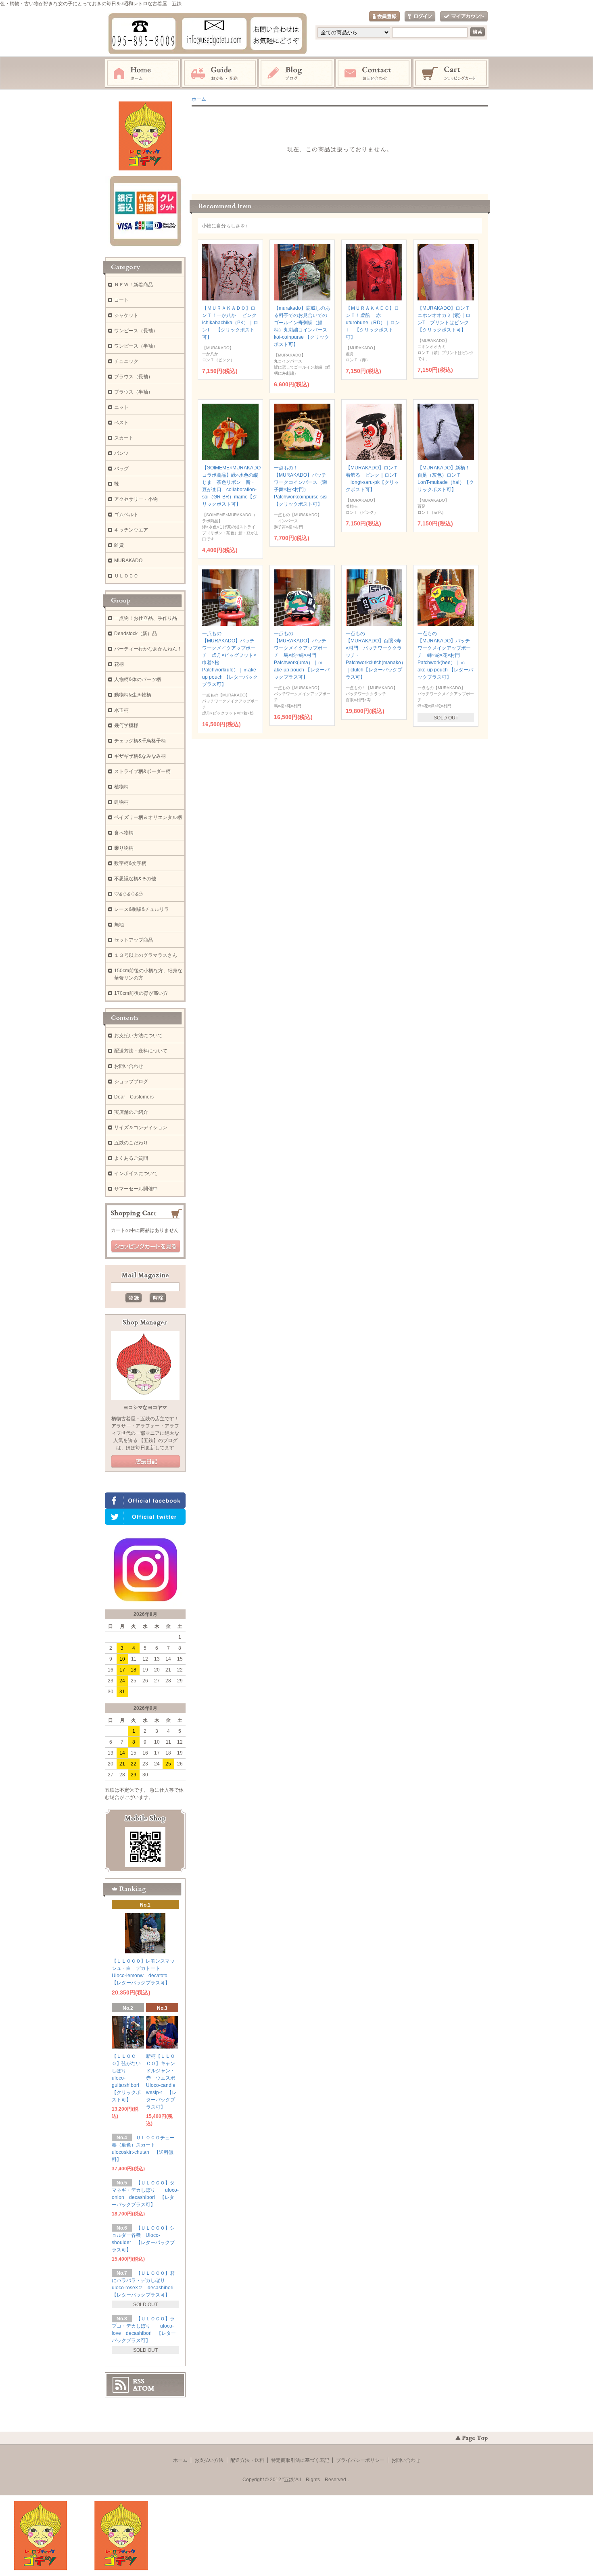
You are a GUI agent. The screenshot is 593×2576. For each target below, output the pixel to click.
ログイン (420, 17)
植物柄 (121, 787)
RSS (139, 2381)
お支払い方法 (209, 2460)
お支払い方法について (138, 1036)
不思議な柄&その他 (135, 879)
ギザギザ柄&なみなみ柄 (140, 756)
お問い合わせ (374, 73)
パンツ (121, 453)
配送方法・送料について (141, 1051)
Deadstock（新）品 (136, 634)
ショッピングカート (451, 73)
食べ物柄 (124, 833)
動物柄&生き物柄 (133, 695)
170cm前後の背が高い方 (141, 993)
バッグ (121, 469)
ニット (121, 407)
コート (121, 300)
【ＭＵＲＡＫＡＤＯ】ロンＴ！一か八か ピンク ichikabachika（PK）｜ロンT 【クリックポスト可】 (232, 323)
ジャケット (126, 315)
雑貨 (119, 545)
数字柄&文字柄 (130, 863)
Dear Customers (134, 1097)
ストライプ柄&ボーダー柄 (142, 771)
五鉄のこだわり (131, 1143)
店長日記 (146, 1462)
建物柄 (121, 802)
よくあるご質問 (131, 1158)
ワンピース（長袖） (136, 331)
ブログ (297, 73)
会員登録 (384, 17)
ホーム (143, 73)
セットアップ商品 (134, 940)
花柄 (119, 664)
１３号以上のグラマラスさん (146, 955)
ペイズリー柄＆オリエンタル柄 (148, 817)
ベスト (121, 423)
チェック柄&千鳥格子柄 (140, 741)
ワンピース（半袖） (136, 346)
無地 (119, 925)
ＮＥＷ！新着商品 (134, 285)
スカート (124, 438)
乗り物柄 (124, 848)
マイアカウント (464, 17)
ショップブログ (131, 1082)
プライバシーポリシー (360, 2460)
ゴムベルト (126, 515)
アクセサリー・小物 (136, 499)
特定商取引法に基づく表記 (300, 2460)
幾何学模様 (126, 725)
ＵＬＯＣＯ (126, 576)
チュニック (126, 361)
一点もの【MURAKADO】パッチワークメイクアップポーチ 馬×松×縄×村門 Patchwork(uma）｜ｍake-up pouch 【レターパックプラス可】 (302, 655)
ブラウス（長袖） (134, 377)
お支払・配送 (220, 73)
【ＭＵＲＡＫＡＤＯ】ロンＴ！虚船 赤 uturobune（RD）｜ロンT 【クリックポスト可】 (373, 323)
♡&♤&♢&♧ (129, 894)
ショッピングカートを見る (146, 1246)
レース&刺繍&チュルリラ (142, 909)
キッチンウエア (131, 530)
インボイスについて (136, 1173)
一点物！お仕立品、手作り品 (146, 618)
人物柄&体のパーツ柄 (138, 679)
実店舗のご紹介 (131, 1112)
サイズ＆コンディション (141, 1128)
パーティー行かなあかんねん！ (148, 649)
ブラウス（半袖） (134, 392)
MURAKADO (128, 561)
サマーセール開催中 (136, 1189)
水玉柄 (121, 710)
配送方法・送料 (247, 2460)
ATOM (144, 2388)
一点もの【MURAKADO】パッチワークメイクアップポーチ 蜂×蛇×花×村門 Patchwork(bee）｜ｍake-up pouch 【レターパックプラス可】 (445, 655)
